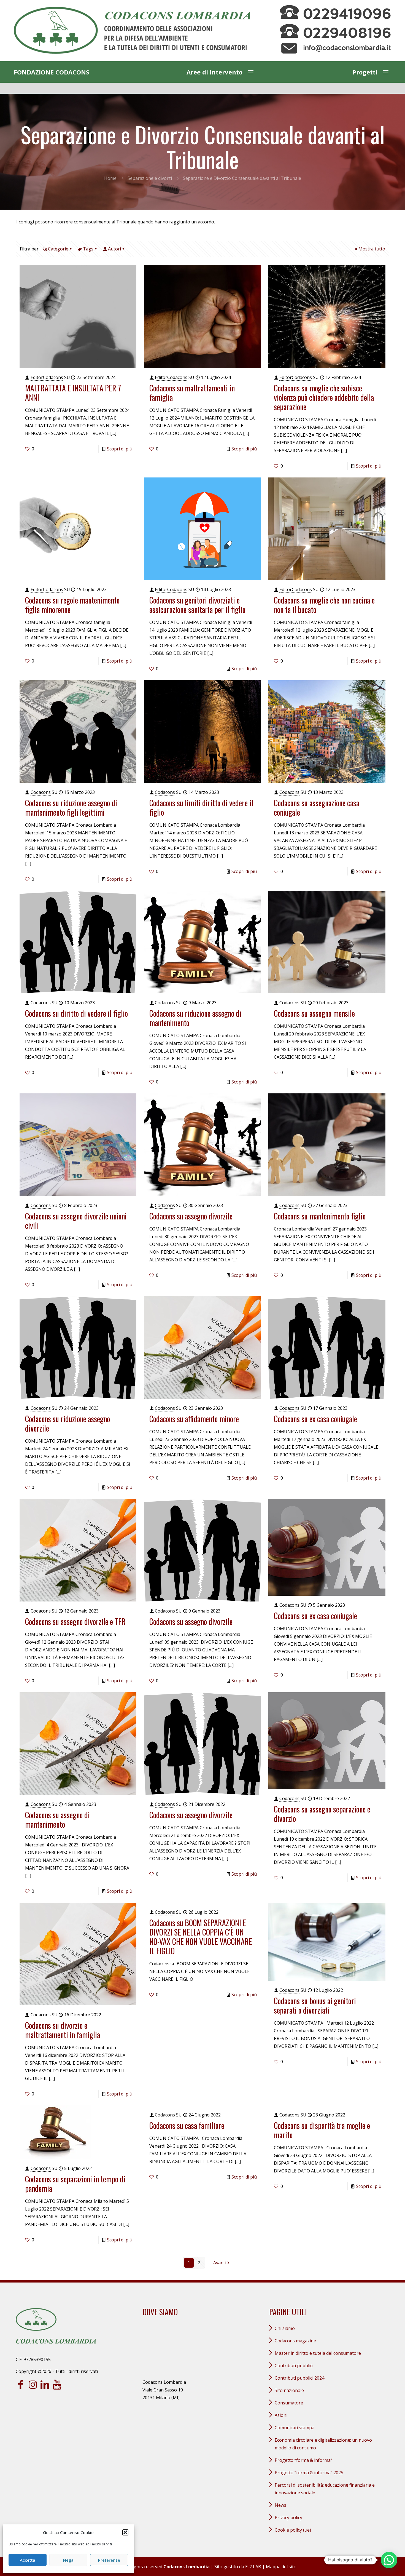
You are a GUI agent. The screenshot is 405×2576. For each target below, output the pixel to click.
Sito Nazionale (289, 2390)
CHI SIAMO (285, 2328)
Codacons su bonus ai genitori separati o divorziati (315, 2005)
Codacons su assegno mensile (314, 1013)
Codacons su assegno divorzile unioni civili (76, 1221)
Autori (114, 249)
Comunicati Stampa (295, 2428)
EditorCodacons (47, 377)
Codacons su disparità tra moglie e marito (322, 2130)
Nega (68, 2560)
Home (110, 178)
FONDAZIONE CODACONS (52, 72)
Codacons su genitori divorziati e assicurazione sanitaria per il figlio (197, 605)
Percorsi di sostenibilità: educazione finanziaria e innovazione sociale (325, 2489)
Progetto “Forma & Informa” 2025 (309, 2473)
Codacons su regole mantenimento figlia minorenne (72, 605)
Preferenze (109, 2560)
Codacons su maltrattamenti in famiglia (192, 393)
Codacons (41, 792)
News (280, 2505)
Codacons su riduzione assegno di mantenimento (195, 1018)
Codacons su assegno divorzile (191, 1216)
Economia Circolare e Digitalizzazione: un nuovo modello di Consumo (323, 2444)
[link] (132, 31)
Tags (88, 249)
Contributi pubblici (294, 2366)
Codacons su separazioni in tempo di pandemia (75, 2184)
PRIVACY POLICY (288, 2518)
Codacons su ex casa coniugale (315, 1419)
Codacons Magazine (295, 2341)
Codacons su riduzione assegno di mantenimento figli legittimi (71, 807)
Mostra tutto (372, 249)
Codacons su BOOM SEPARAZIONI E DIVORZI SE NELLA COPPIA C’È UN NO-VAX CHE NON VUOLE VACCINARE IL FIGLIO (201, 1937)
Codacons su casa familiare (187, 2125)
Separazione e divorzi (150, 178)
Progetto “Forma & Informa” (303, 2460)
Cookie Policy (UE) (293, 2530)
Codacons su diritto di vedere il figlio (76, 1013)
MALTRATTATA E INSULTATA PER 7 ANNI (73, 393)
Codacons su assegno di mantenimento (57, 1820)
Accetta (28, 2560)
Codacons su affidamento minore (194, 1419)
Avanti (220, 2263)
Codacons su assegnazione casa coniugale (317, 807)
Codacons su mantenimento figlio (320, 1216)
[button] (125, 2532)
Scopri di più (120, 449)
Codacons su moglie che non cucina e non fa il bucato (324, 605)
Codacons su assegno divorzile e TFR (75, 1621)
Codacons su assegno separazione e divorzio (322, 1814)
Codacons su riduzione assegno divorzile (67, 1423)
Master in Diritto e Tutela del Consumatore (318, 2353)
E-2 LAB (253, 2567)
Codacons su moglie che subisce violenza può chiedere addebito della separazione (324, 397)
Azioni (281, 2415)
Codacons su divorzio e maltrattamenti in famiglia (63, 2030)
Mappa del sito (281, 2567)
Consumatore (289, 2403)
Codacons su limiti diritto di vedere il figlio (201, 807)
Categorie (58, 249)
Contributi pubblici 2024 (299, 2378)
